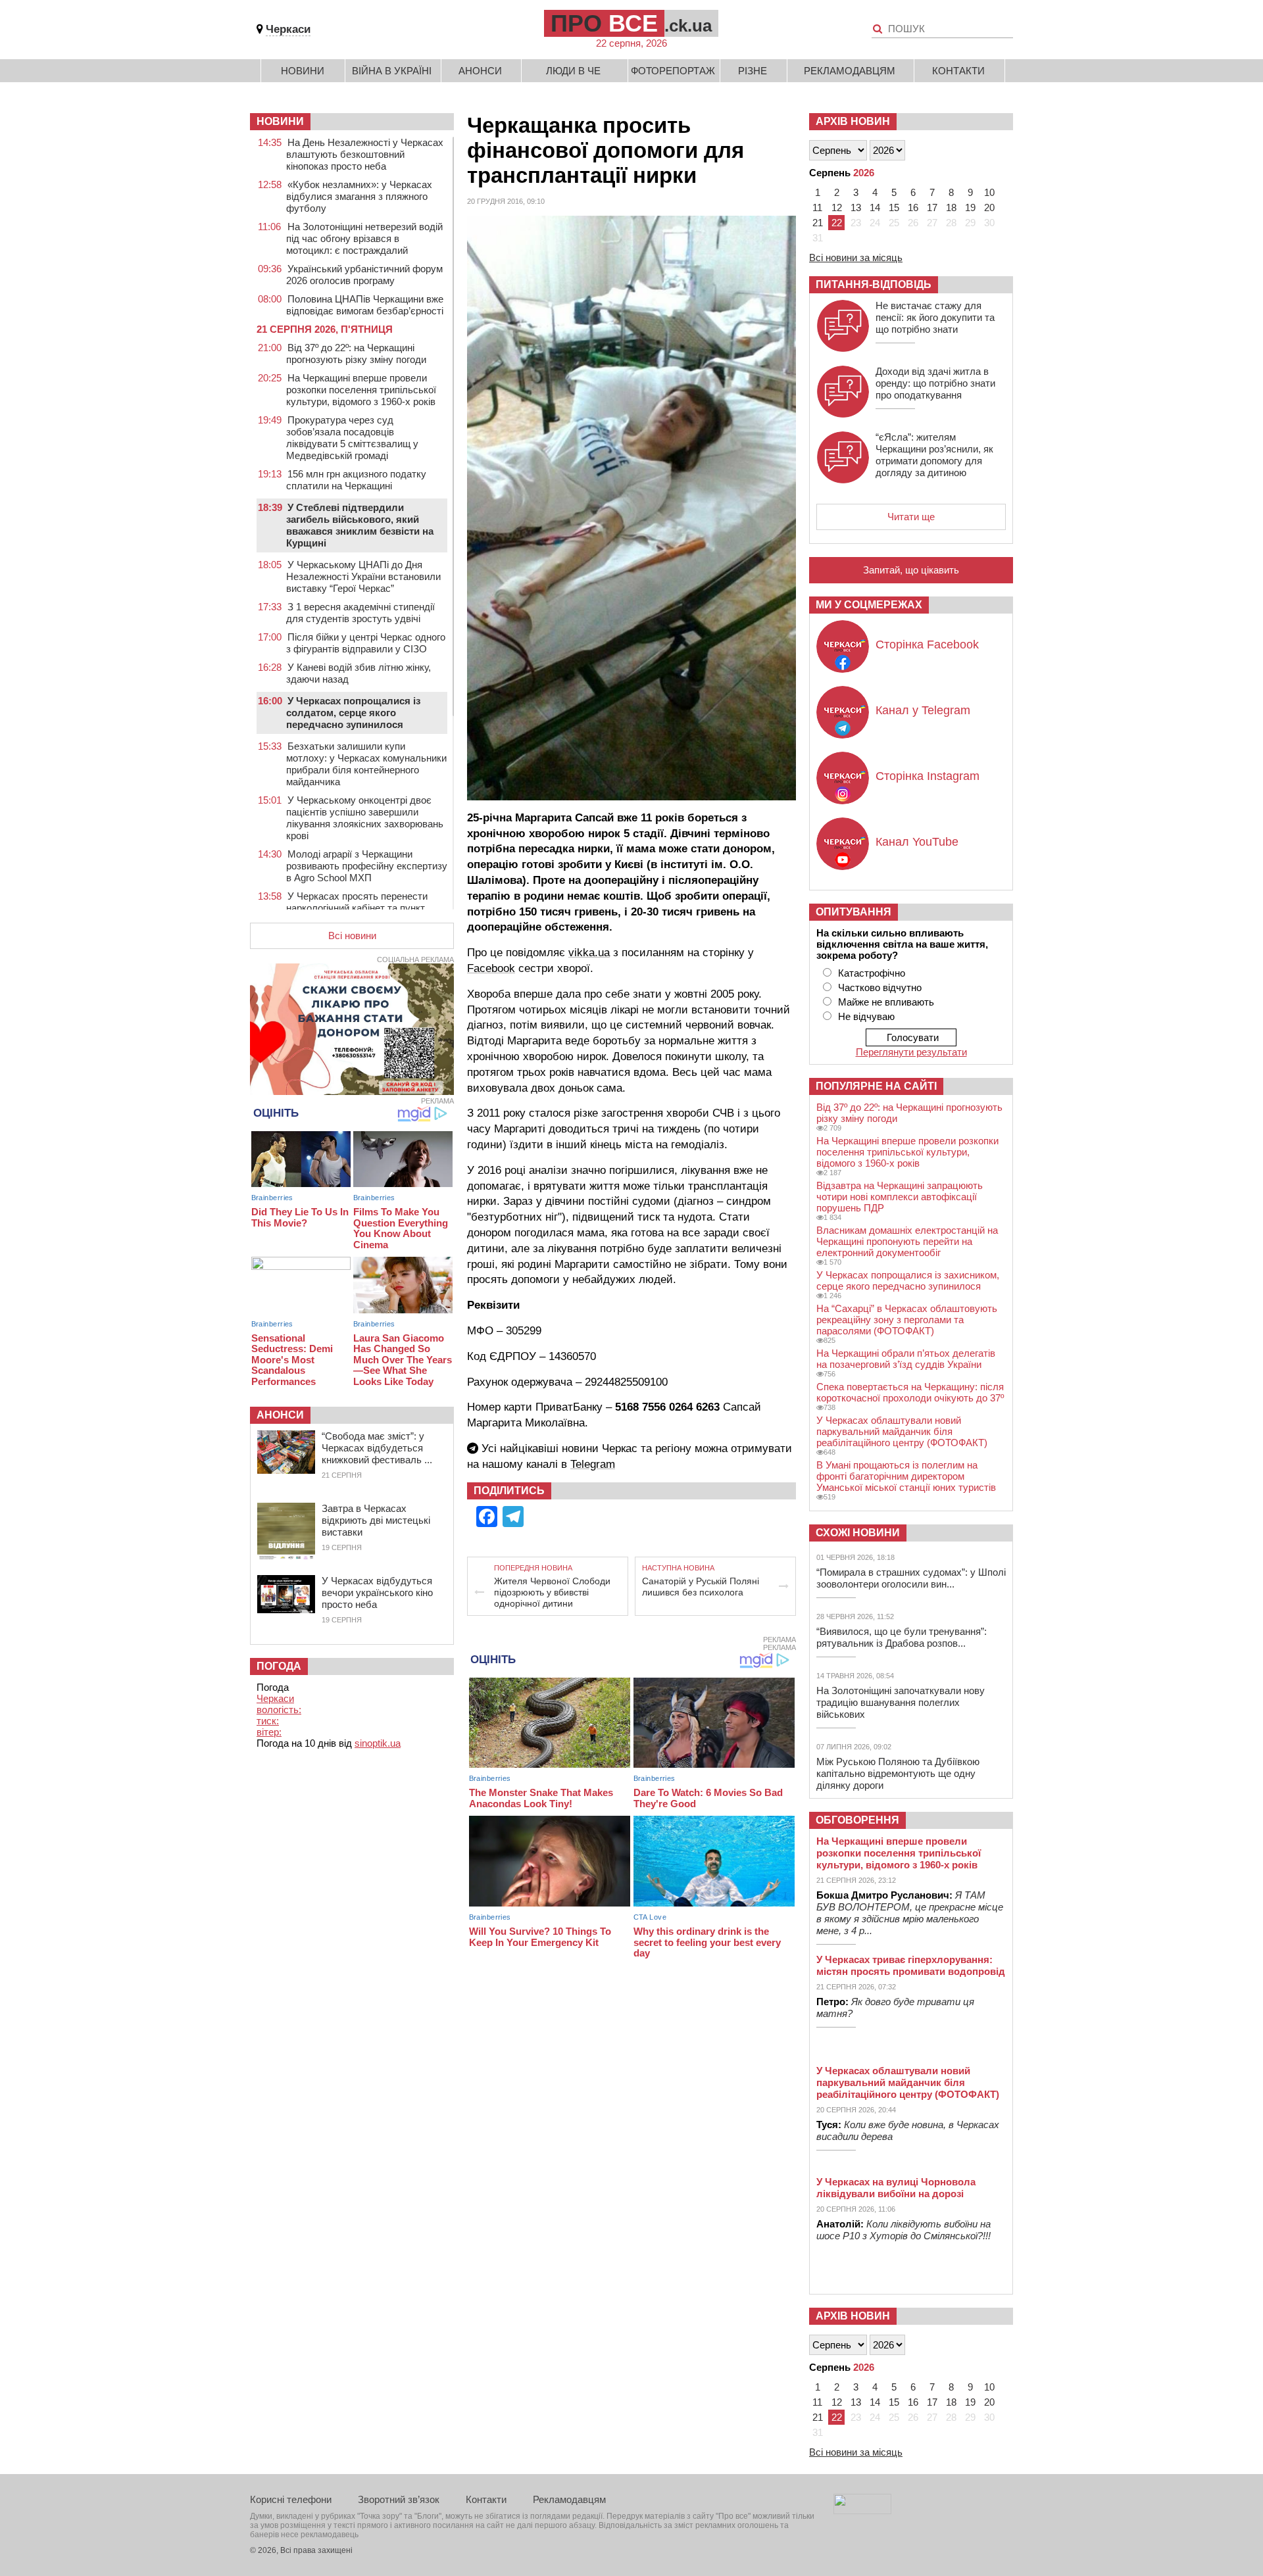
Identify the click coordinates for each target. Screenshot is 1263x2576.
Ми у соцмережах (869, 605)
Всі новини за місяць (856, 257)
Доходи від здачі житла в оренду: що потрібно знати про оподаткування (935, 383)
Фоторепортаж (673, 71)
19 (970, 207)
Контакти (958, 71)
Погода (279, 1666)
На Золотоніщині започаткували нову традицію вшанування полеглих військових (901, 1702)
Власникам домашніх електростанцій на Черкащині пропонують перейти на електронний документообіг (907, 1241)
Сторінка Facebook (927, 644)
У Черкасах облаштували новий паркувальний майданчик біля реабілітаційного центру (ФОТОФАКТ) (902, 1431)
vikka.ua (589, 953)
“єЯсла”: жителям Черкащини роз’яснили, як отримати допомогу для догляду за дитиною (934, 455)
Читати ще (911, 517)
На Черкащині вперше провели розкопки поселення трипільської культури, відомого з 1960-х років (361, 390)
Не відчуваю (866, 1016)
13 (856, 207)
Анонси (480, 71)
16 (913, 207)
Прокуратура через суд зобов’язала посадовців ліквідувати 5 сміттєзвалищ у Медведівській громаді (352, 438)
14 (875, 207)
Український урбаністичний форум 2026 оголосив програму (364, 275)
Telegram (593, 1464)
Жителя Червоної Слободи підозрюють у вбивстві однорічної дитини (552, 1592)
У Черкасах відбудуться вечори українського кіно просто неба (377, 1592)
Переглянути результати (911, 1052)
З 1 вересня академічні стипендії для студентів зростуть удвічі (360, 613)
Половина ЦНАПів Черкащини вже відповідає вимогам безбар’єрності (365, 305)
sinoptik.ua (378, 1743)
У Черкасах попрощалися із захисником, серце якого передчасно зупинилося (908, 1280)
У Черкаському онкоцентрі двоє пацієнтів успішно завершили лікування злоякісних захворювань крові (365, 818)
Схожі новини (858, 1533)
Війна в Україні (392, 71)
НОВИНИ (280, 121)
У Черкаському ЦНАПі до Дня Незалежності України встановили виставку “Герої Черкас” (363, 576)
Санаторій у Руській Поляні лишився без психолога (701, 1587)
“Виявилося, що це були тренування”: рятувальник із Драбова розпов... (902, 1637)
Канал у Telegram (923, 710)
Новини (303, 71)
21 (818, 223)
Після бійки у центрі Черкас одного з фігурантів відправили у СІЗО (366, 643)
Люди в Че (573, 71)
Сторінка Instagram (928, 776)
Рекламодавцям (850, 71)
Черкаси (288, 29)
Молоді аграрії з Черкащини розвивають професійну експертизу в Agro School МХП (367, 866)
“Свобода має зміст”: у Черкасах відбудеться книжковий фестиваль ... (377, 1448)
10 (989, 192)
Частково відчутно (880, 987)
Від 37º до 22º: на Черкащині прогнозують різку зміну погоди (356, 353)
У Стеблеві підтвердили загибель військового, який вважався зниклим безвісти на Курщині (360, 525)
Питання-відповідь (874, 284)
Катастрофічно (872, 973)
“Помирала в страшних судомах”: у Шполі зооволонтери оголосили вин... (911, 1578)
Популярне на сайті (876, 1086)
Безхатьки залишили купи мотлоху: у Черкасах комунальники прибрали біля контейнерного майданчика (366, 764)
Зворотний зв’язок (399, 2499)
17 (932, 207)
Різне (753, 71)
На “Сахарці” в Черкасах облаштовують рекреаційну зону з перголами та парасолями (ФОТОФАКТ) (907, 1320)
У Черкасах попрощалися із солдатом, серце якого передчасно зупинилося (353, 713)
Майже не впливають (886, 1002)
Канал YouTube (917, 842)
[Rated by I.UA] (862, 2511)
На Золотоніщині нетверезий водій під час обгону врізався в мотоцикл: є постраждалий (364, 238)
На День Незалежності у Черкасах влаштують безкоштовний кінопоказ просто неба (365, 154)
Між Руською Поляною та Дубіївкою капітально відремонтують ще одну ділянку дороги (898, 1773)
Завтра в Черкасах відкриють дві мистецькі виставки (376, 1520)
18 (951, 207)
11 (817, 207)
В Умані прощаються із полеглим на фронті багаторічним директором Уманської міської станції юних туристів (906, 1476)
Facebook (491, 968)
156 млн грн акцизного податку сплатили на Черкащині (356, 480)
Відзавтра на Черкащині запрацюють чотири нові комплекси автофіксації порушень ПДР (900, 1197)
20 (989, 207)
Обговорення (857, 1820)
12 (837, 207)
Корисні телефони (291, 2499)
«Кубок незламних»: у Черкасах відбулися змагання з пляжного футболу (359, 196)
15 (894, 207)
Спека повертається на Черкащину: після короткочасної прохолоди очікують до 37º (910, 1392)
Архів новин (853, 121)
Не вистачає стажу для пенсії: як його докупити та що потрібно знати (935, 317)
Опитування (854, 912)
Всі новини (352, 936)
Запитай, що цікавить (911, 570)
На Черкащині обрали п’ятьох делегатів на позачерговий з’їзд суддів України (906, 1359)
